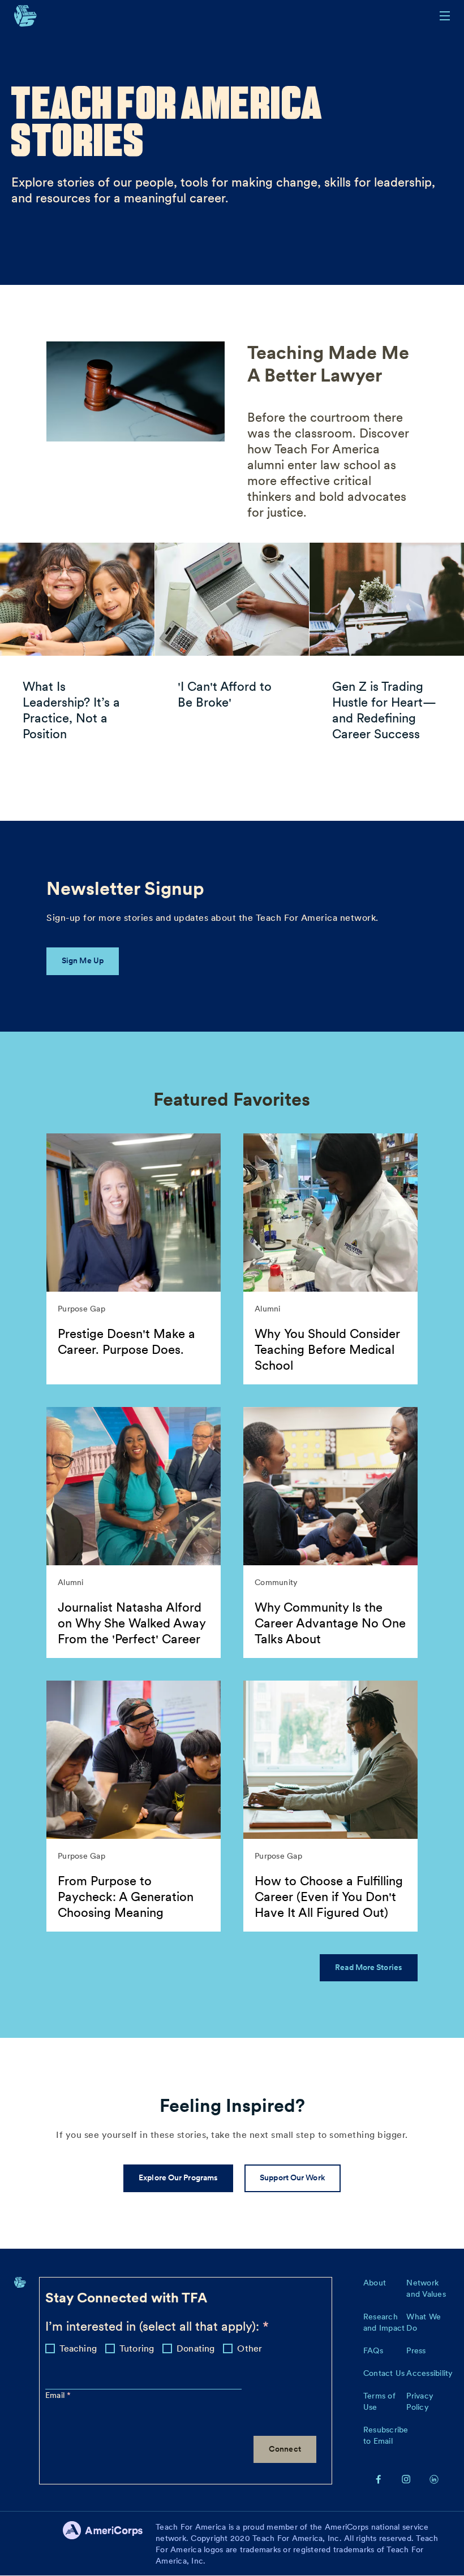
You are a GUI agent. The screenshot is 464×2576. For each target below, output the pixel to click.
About (375, 2283)
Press (416, 2350)
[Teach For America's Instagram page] (406, 2479)
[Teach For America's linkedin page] (434, 2479)
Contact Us (384, 2373)
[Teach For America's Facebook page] (379, 2479)
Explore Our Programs (178, 2177)
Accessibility (429, 2373)
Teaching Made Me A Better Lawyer (328, 364)
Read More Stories (369, 1967)
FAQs (373, 2350)
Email (56, 2395)
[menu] (445, 16)
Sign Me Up (83, 960)
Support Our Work (293, 2177)
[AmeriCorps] (109, 2544)
